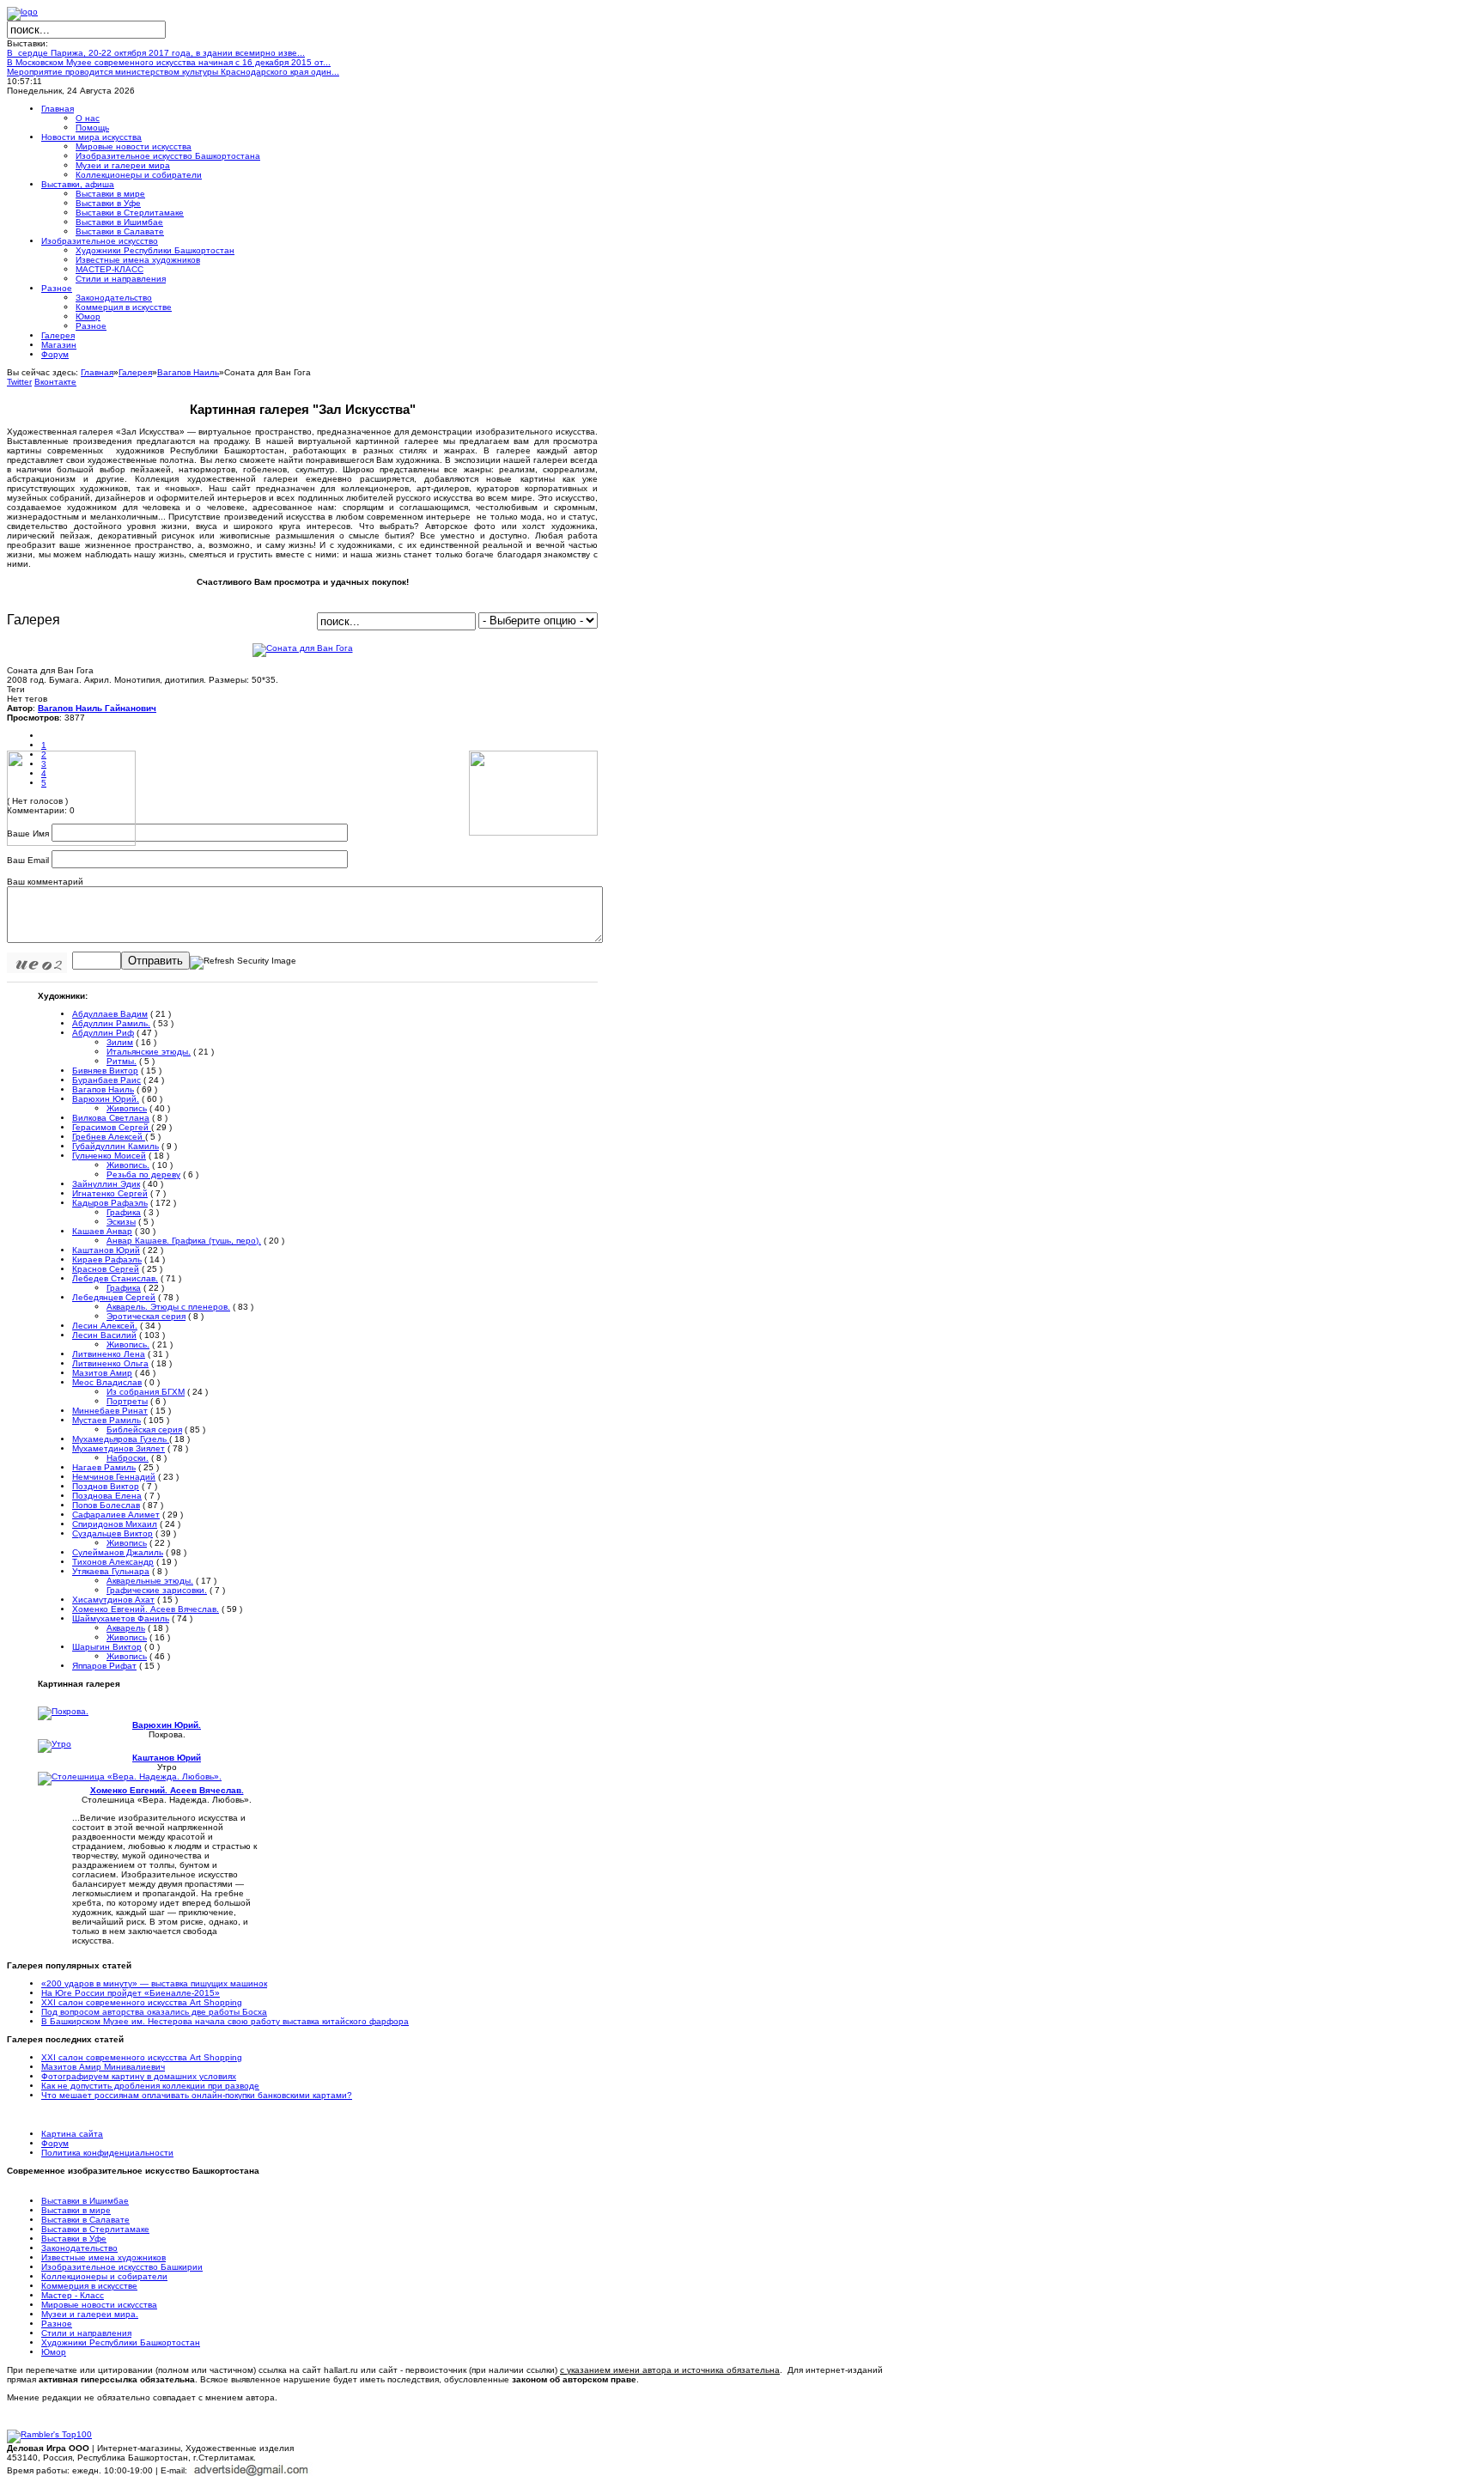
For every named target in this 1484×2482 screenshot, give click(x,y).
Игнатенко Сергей (110, 1193)
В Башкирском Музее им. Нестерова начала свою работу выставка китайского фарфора (225, 2021)
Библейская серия (144, 1430)
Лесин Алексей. (105, 1326)
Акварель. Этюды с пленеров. (168, 1307)
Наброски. (128, 1458)
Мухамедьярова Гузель (121, 1439)
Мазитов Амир (102, 1373)
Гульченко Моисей (109, 1156)
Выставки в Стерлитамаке (95, 2229)
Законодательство (79, 2248)
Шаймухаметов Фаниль (121, 1618)
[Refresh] (243, 961)
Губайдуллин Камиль (116, 1146)
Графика (124, 1212)
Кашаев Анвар (102, 1231)
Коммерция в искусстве (89, 2286)
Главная (97, 372)
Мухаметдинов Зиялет (119, 1448)
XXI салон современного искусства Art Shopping (142, 2002)
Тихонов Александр (113, 1562)
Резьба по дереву (143, 1174)
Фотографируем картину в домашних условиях (139, 2076)
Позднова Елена (107, 1496)
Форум (55, 2143)
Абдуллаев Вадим (110, 1014)
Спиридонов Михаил (115, 1524)
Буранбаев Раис (106, 1080)
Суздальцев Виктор (113, 1533)
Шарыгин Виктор (107, 1647)
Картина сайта (72, 2134)
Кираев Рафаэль (107, 1259)
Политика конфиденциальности (107, 2153)
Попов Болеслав (106, 1505)
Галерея (135, 372)
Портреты (127, 1401)
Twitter (19, 382)
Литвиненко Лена (109, 1354)
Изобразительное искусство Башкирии (122, 2267)
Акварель (126, 1628)
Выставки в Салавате (85, 2220)
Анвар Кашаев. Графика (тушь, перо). (184, 1241)
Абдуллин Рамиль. (111, 1023)
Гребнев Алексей (109, 1137)
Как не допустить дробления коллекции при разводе (150, 2086)
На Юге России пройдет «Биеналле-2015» (131, 1993)
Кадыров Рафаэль (110, 1203)
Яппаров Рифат (104, 1666)
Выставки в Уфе (74, 2239)
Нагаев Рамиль (104, 1467)
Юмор (54, 2352)
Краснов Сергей (106, 1269)
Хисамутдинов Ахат (113, 1600)
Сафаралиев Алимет (116, 1515)
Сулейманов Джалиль (118, 1552)
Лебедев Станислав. (115, 1278)
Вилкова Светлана (111, 1118)
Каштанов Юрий (106, 1250)
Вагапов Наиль (188, 372)
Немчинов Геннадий (114, 1477)
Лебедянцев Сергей (114, 1297)
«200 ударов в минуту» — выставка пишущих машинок (154, 1983)
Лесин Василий (104, 1335)
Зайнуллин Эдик (106, 1184)
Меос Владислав (107, 1382)
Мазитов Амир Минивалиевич (103, 2067)
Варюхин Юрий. (106, 1099)
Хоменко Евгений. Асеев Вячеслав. (146, 1609)
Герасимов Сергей (112, 1127)
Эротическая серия (146, 1316)
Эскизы (121, 1222)
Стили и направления (86, 2333)
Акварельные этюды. (150, 1581)
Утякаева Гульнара (111, 1571)
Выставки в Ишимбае (85, 2201)
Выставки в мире (76, 2210)
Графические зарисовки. (157, 1590)
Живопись (127, 1108)
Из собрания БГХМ (146, 1392)
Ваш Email (28, 860)
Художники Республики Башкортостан (121, 2342)
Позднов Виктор (106, 1486)
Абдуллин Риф (103, 1033)
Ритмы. (122, 1061)
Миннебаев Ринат (110, 1411)
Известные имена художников (103, 2257)
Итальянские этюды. (149, 1052)
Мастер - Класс (73, 2295)
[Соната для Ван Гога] (303, 648)
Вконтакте (55, 382)
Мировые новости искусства (99, 2305)
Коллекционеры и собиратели (104, 2276)
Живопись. (128, 1165)
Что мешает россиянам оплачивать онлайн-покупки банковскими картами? (197, 2095)
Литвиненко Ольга (110, 1363)
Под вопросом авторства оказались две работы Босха (154, 2012)
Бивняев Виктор (105, 1071)
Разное (57, 2324)
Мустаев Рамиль (106, 1420)
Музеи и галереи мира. (90, 2314)
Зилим (120, 1042)
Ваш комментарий (45, 882)
